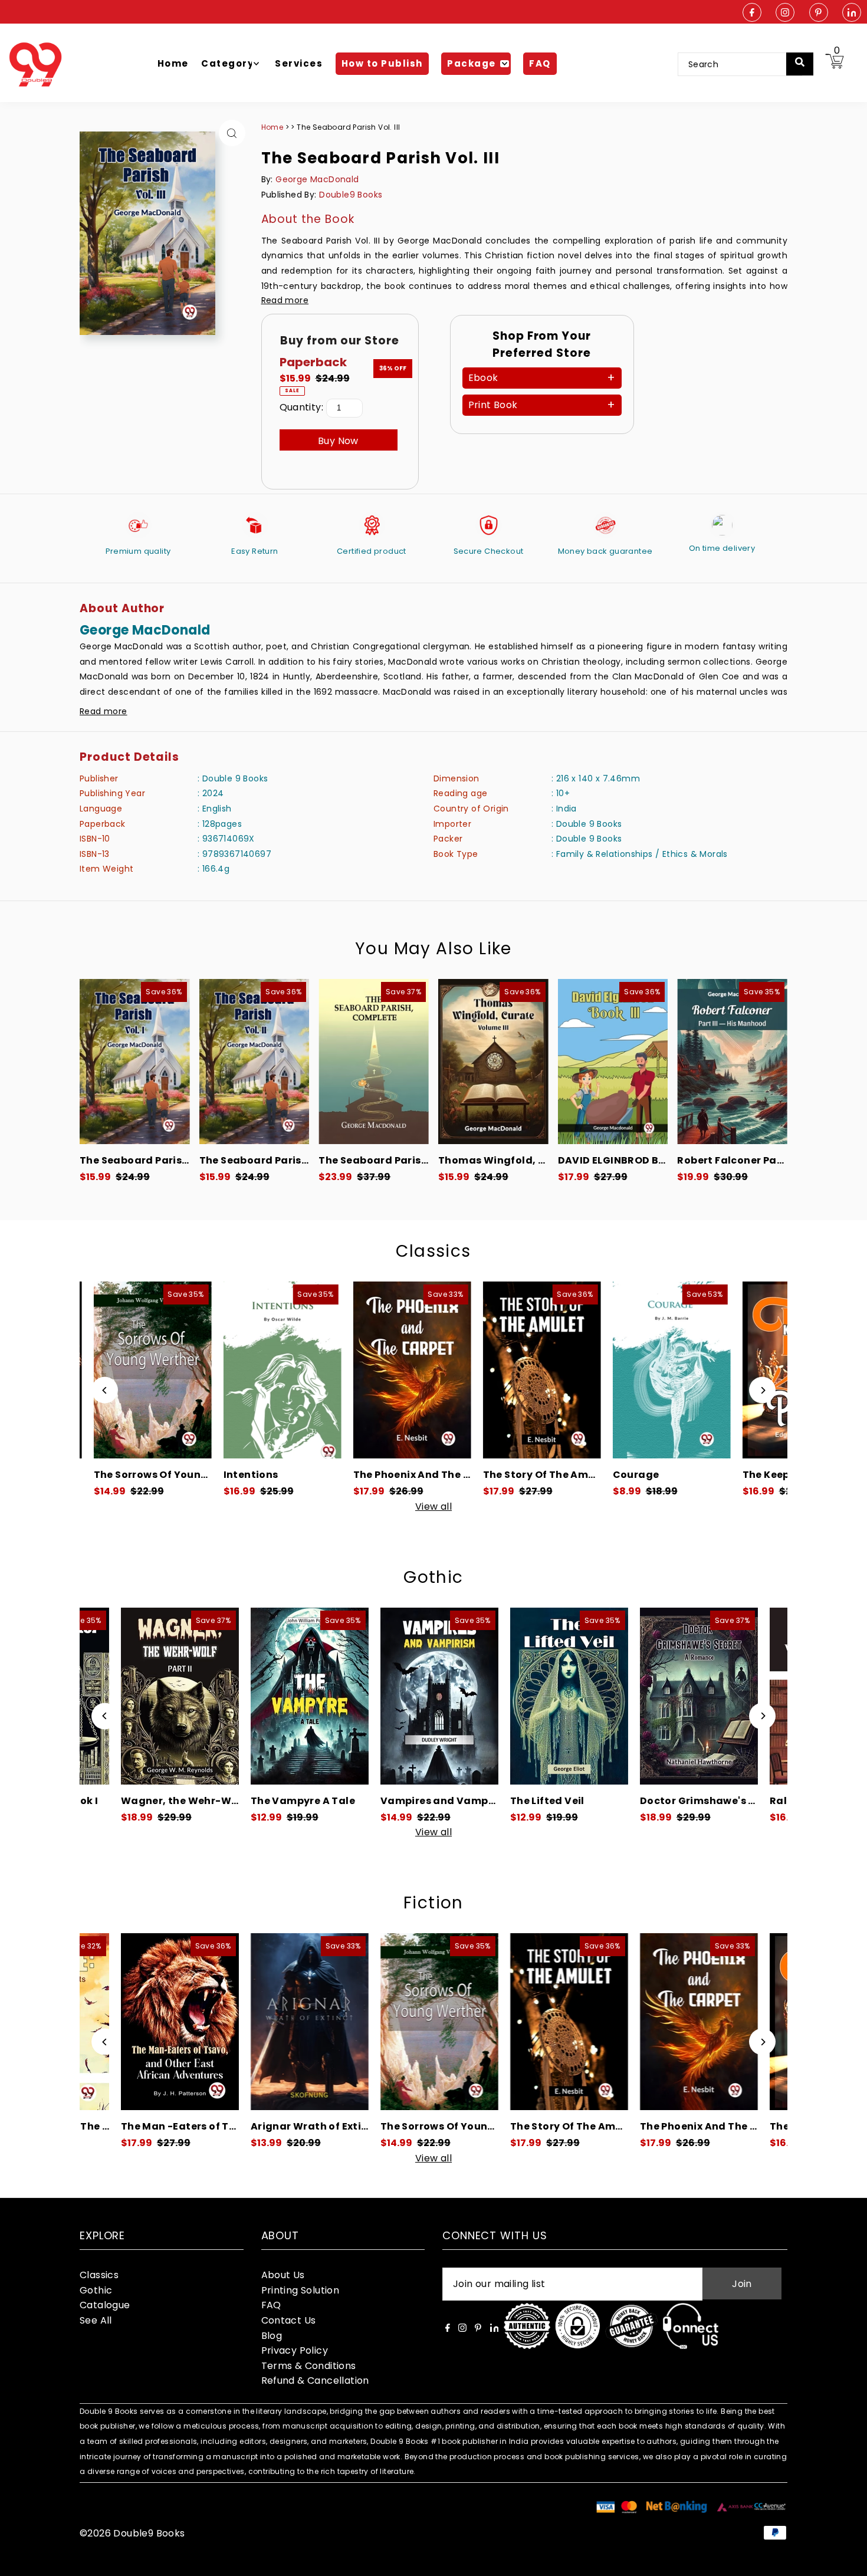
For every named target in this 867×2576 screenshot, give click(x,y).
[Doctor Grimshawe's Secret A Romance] (574, 1696)
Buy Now (338, 441)
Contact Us (289, 2320)
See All (96, 2320)
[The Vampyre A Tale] (185, 1696)
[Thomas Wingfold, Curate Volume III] (493, 1062)
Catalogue (105, 2305)
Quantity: (302, 407)
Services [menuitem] (299, 63)
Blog (272, 2336)
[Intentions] (175, 1370)
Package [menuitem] (472, 63)
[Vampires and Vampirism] (314, 1696)
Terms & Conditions (309, 2366)
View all (433, 1507)
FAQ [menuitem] (540, 63)
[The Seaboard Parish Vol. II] (254, 1062)
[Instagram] (785, 13)
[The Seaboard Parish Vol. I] (135, 1062)
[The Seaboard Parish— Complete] (374, 1062)
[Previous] (105, 1390)
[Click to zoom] (232, 133)
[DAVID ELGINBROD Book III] (613, 1062)
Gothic (433, 1577)
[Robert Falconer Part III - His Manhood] (732, 1062)
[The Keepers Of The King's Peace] (694, 1370)
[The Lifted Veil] (444, 1696)
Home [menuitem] (173, 63)
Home (272, 127)
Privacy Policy (295, 2350)
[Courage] (564, 1370)
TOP (846, 2560)
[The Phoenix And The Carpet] (305, 1370)
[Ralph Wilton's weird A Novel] (704, 1696)
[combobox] (740, 64)
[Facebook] (752, 13)
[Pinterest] (819, 13)
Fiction (433, 1903)
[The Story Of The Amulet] (435, 1370)
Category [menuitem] (227, 63)
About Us (283, 2275)
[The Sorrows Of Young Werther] (314, 2022)
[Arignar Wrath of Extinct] (185, 2022)
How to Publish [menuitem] (382, 63)
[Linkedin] (852, 13)
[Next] (762, 1390)
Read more (285, 300)
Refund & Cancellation (315, 2380)
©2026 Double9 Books (132, 2533)
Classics (433, 1251)
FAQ (271, 2305)
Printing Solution (301, 2290)
